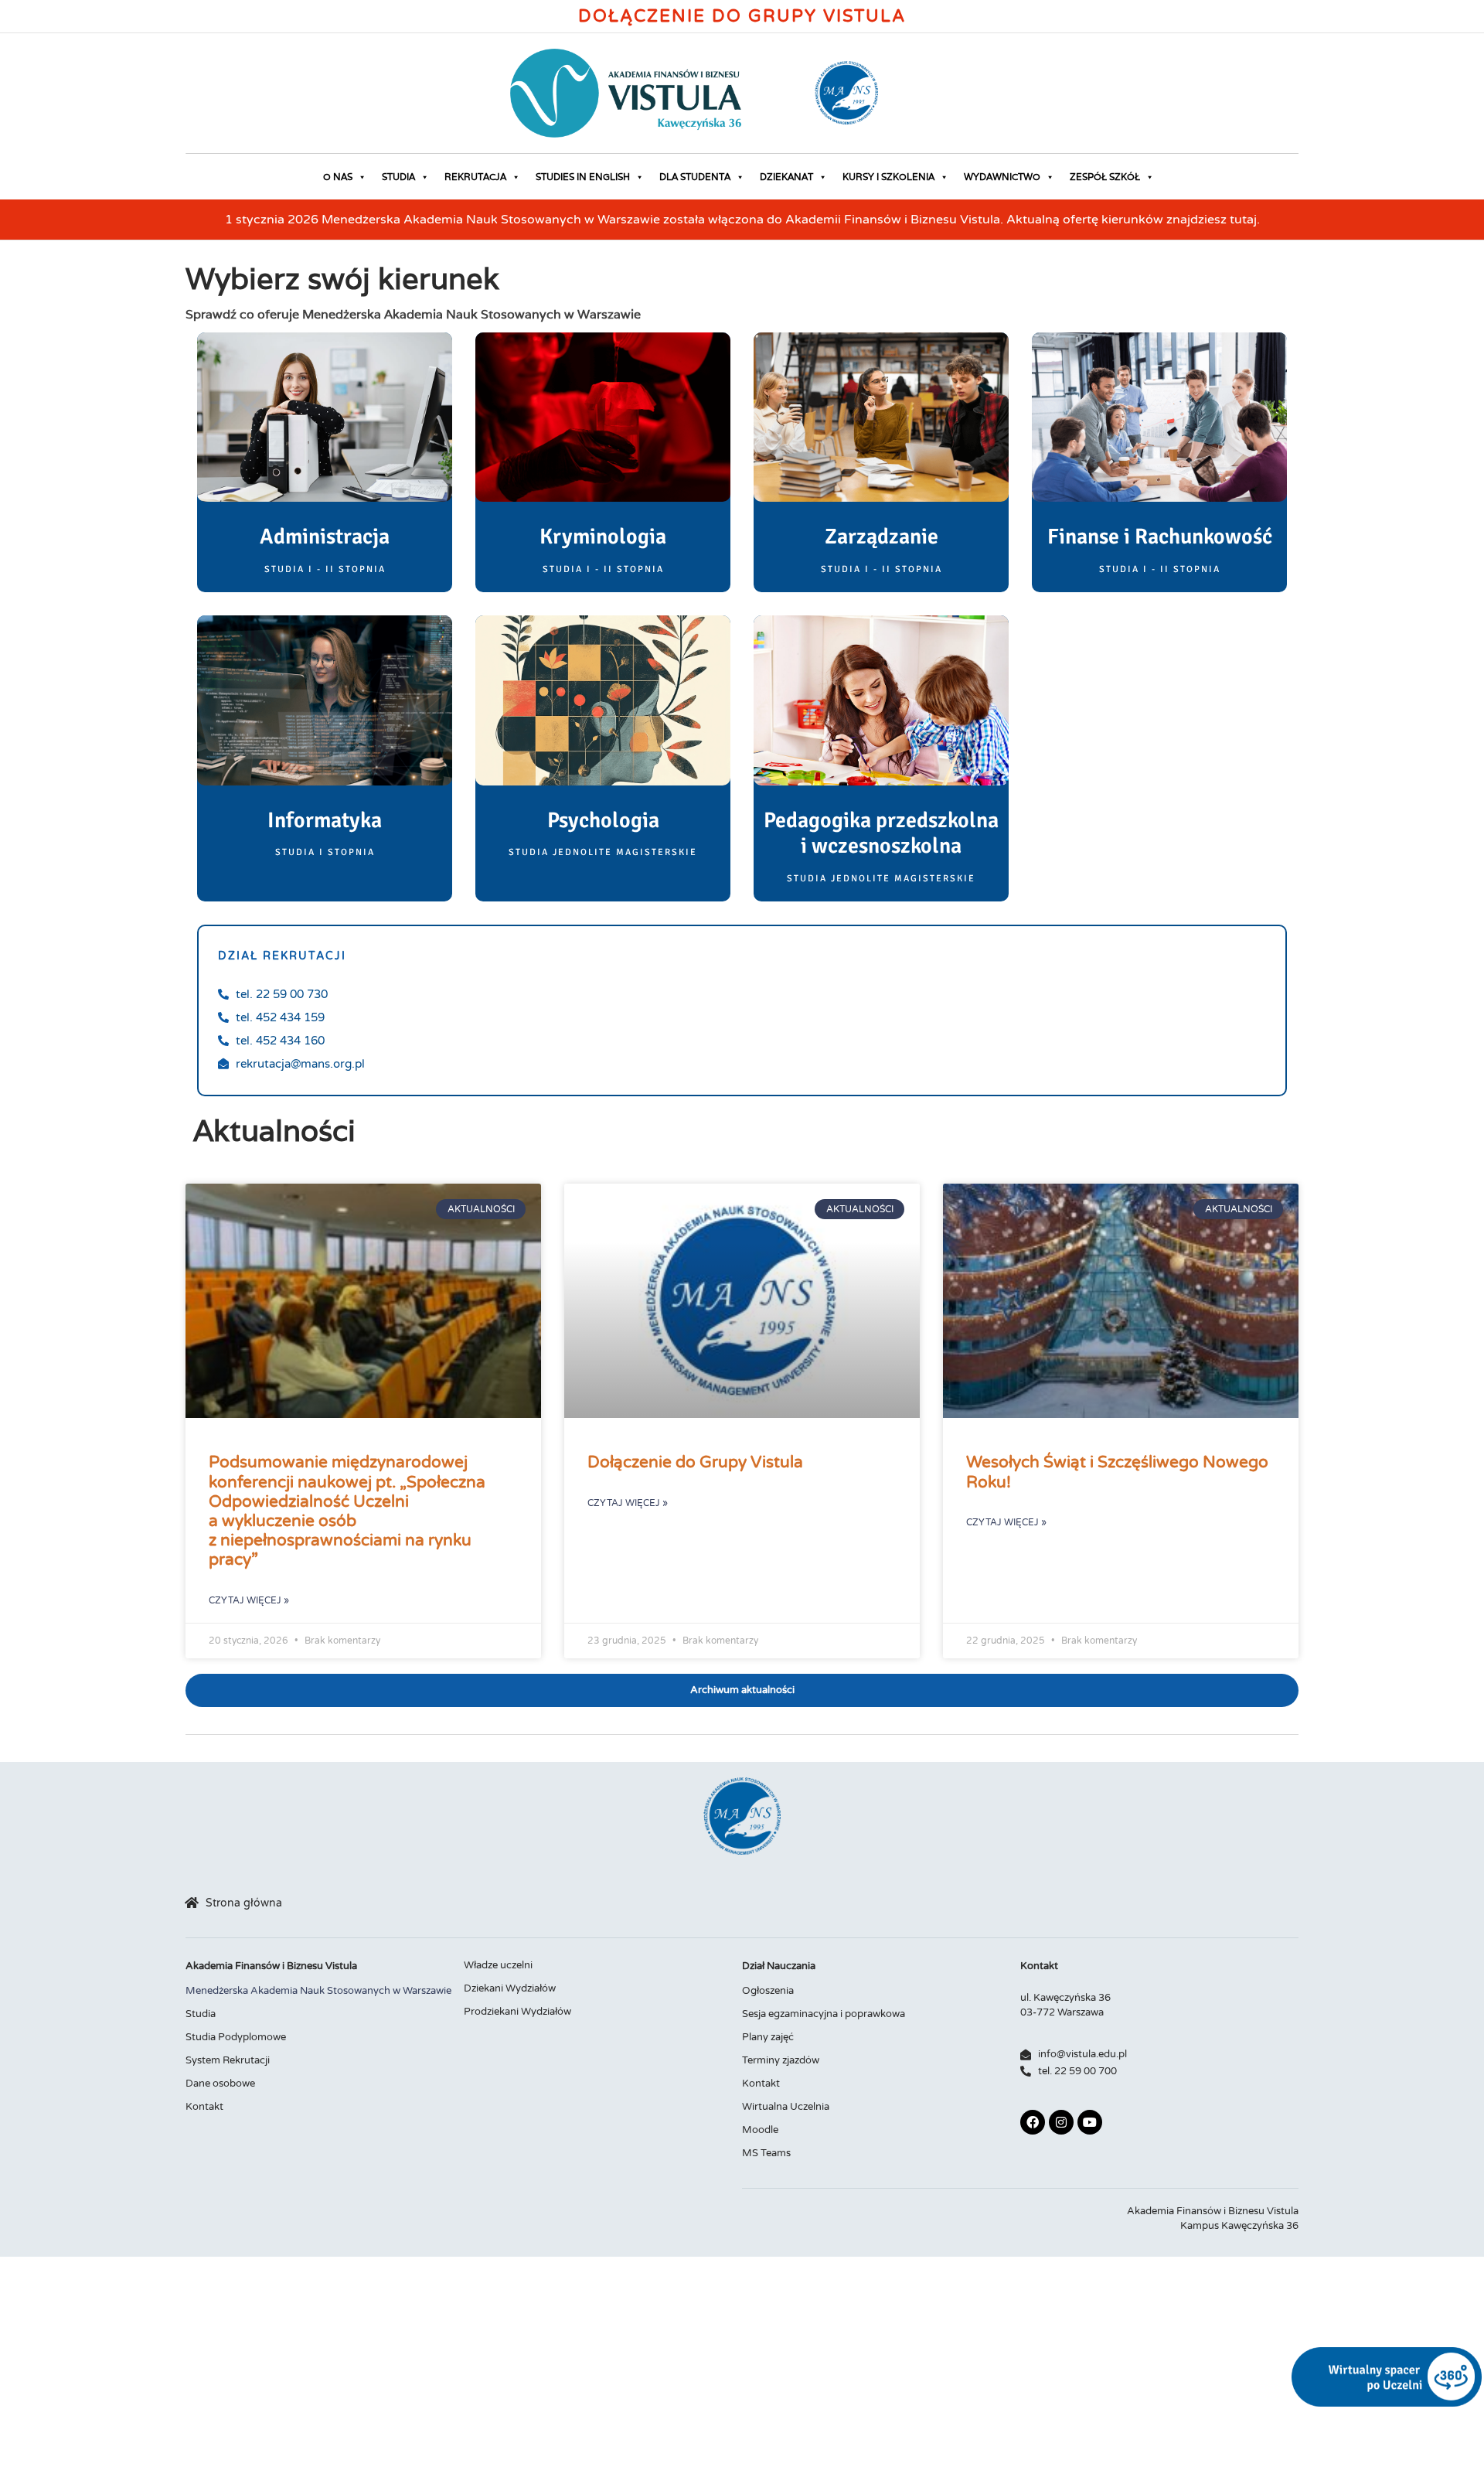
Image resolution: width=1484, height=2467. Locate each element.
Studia (398, 177)
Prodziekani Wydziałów (517, 2012)
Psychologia (603, 820)
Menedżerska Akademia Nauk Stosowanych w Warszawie (318, 1991)
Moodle (760, 2130)
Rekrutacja (475, 177)
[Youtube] (1090, 2122)
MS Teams (766, 2153)
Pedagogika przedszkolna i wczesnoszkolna (881, 833)
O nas (338, 177)
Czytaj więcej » (249, 1600)
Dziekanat (786, 177)
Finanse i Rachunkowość (1160, 537)
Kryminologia (603, 537)
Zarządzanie (882, 537)
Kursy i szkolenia (888, 177)
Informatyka (325, 820)
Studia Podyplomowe (236, 2037)
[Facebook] (1033, 2122)
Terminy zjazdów (781, 2060)
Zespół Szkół (1105, 177)
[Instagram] (1061, 2122)
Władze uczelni (498, 1965)
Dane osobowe (220, 2084)
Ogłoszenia (768, 1991)
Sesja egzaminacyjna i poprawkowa (824, 2014)
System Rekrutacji (228, 2060)
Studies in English (583, 177)
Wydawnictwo (1002, 177)
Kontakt (204, 2107)
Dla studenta (695, 177)
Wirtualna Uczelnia (786, 2107)
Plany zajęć (768, 2037)
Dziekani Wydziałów (510, 1988)
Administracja (325, 537)
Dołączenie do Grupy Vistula (742, 16)
